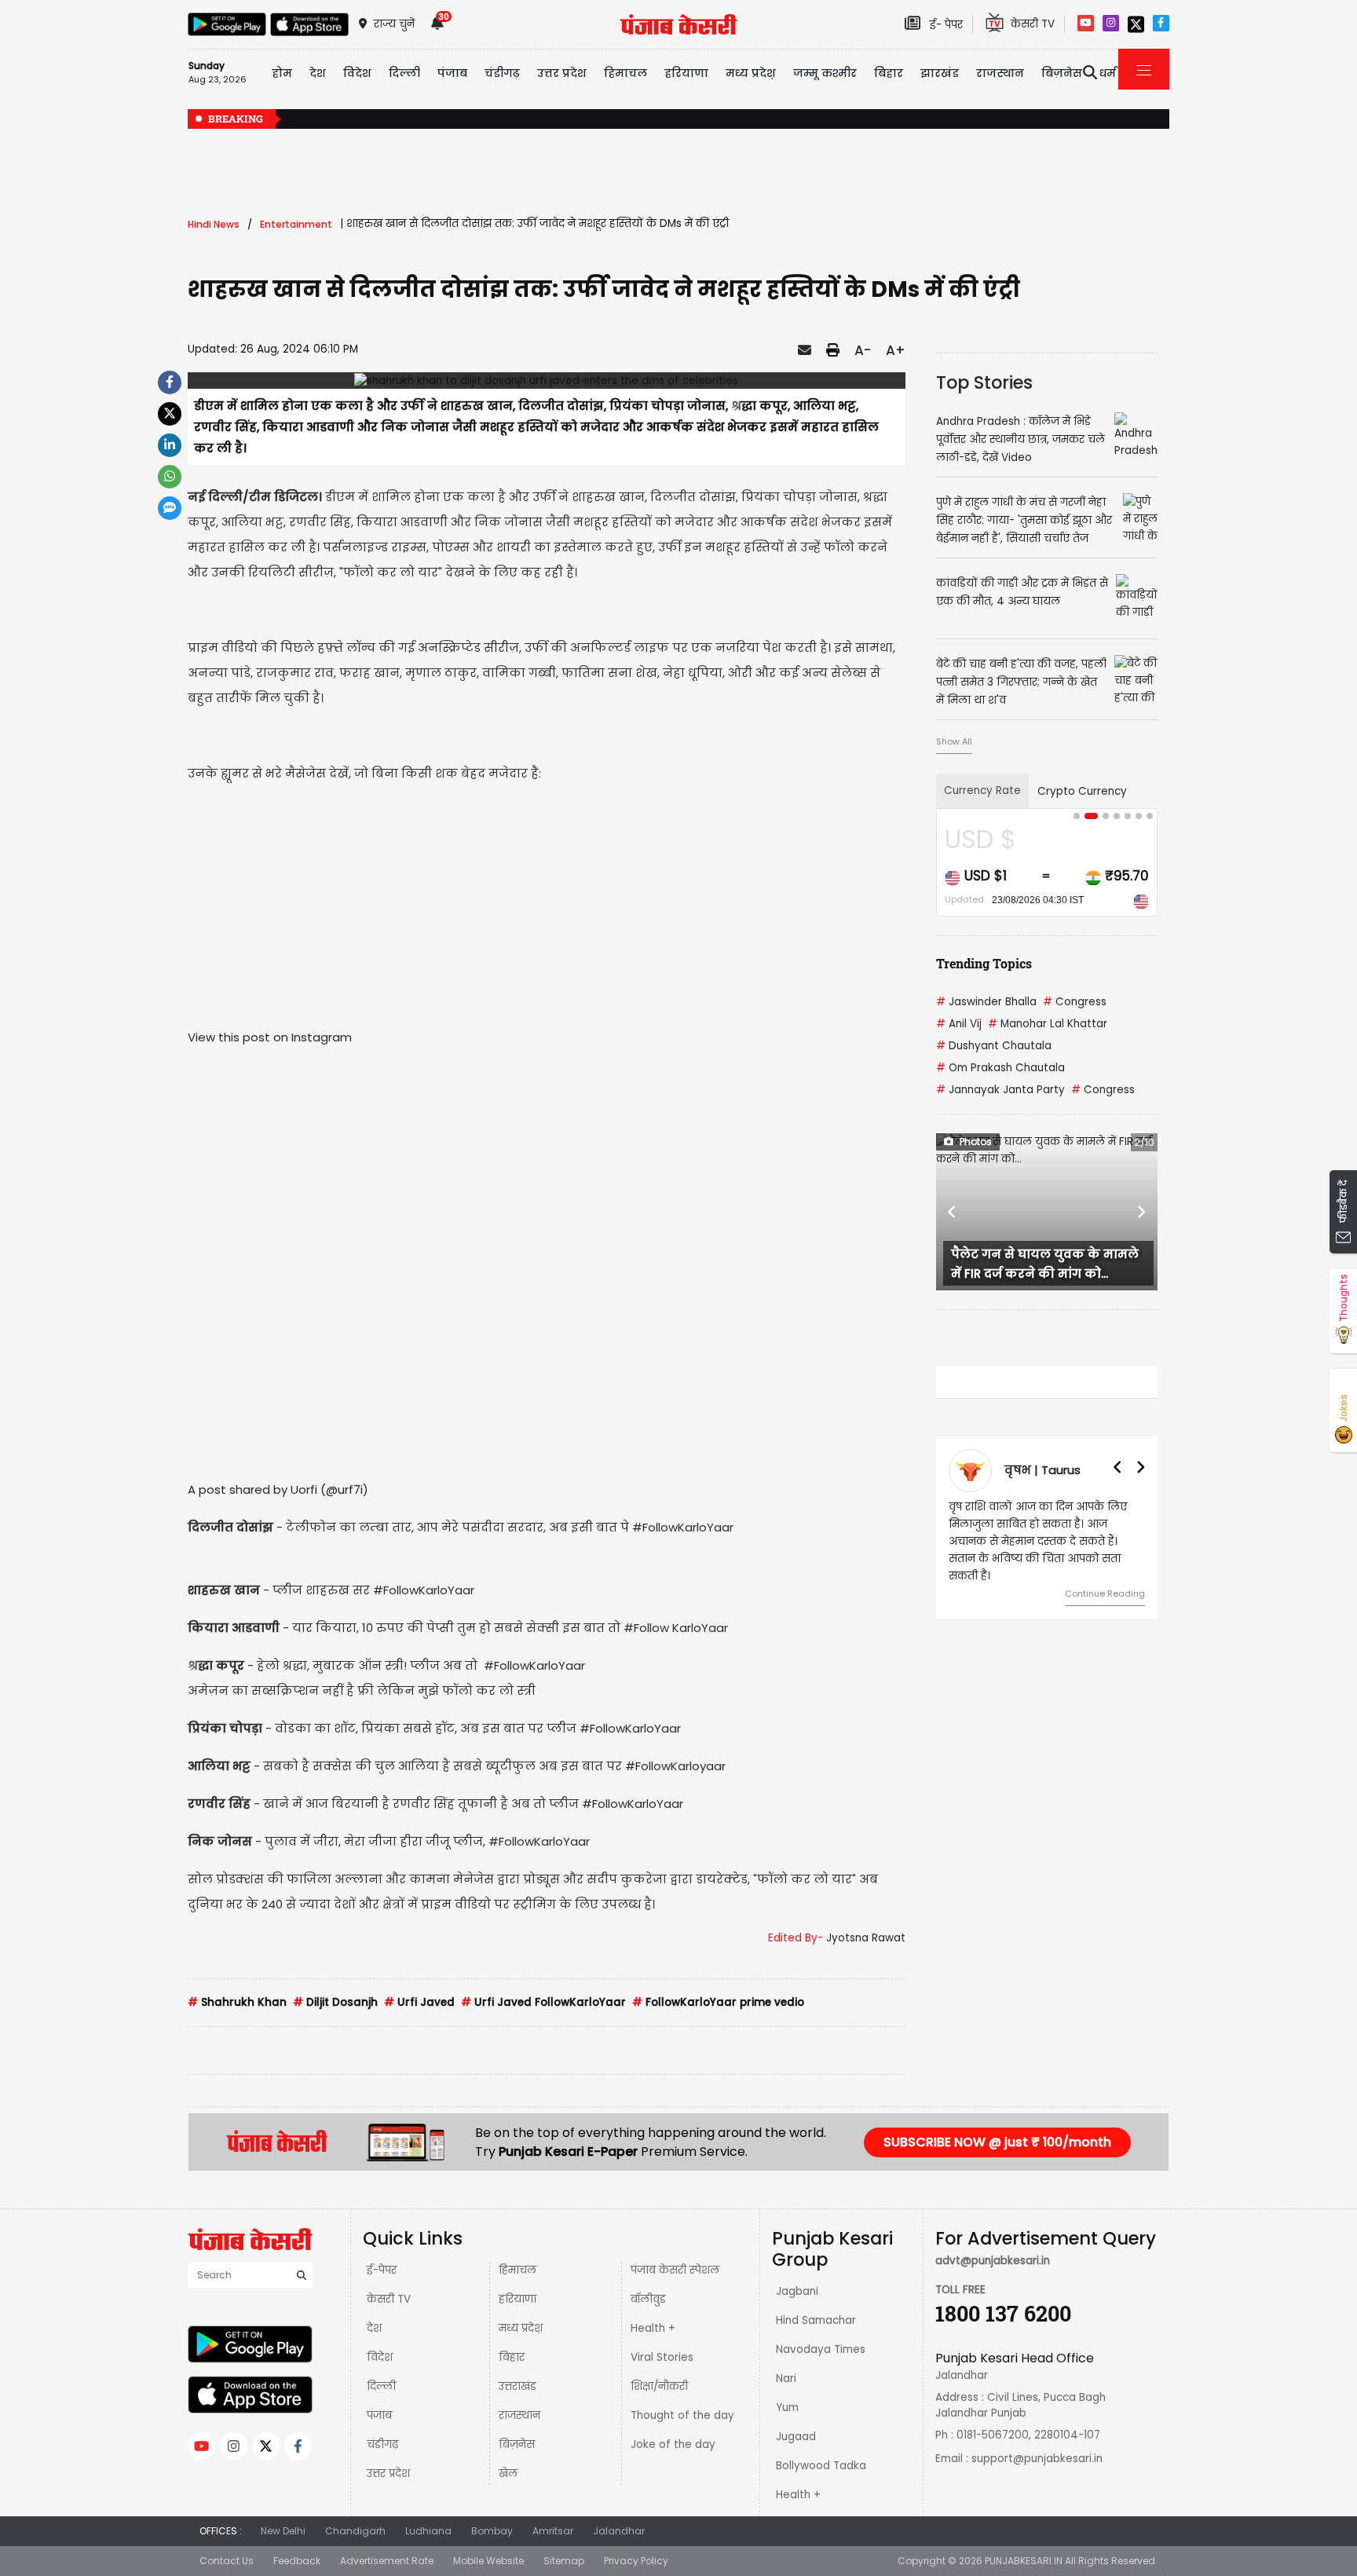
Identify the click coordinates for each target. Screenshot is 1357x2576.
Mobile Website (488, 2561)
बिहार (889, 73)
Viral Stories (662, 2357)
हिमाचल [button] (625, 73)
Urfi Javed (419, 2002)
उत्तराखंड (518, 2386)
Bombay (492, 2531)
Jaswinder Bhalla (986, 1002)
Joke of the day (673, 2444)
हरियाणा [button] (686, 73)
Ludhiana (428, 2531)
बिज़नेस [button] (1062, 73)
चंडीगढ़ (382, 2444)
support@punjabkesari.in (1037, 2459)
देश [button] (318, 73)
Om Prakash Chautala (1000, 1068)
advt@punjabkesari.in (993, 2261)
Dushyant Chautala (994, 1046)
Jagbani (797, 2291)
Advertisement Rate (387, 2561)
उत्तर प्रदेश (562, 73)
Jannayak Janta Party (1000, 1090)
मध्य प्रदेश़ (751, 73)
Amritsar (553, 2531)
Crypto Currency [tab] (1082, 791)
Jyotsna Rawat (866, 1938)
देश (374, 2328)
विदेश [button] (357, 73)
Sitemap (564, 2561)
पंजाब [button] (452, 73)
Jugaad (796, 2437)
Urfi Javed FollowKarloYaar (543, 2002)
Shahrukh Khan (237, 2002)
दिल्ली (404, 73)
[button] (953, 1212)
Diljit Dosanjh (335, 2002)
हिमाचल (518, 2270)
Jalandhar (619, 2531)
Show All (954, 741)
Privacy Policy (636, 2561)
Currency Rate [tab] (982, 790)
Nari (786, 2378)
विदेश (380, 2357)
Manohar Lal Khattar (1048, 1024)
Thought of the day (682, 2415)
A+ (896, 350)
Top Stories (984, 382)
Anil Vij (959, 1024)
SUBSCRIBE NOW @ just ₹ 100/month (997, 2142)
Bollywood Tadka (821, 2466)
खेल (508, 2474)
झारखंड (940, 73)
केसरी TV (389, 2299)
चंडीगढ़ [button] (502, 73)
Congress (1075, 1002)
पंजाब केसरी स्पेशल (675, 2270)
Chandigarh (355, 2531)
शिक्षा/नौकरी (659, 2386)
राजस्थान (519, 2415)
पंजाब (379, 2415)
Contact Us (227, 2561)
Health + (653, 2328)
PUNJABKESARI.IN (1024, 2561)
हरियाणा (518, 2299)
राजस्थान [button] (1000, 73)
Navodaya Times (821, 2349)
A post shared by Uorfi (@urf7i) (278, 1489)
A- (863, 350)
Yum (787, 2408)
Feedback (297, 2561)
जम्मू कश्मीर (825, 73)
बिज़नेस (517, 2444)
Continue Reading (1105, 1594)
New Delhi (283, 2531)
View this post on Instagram (270, 1037)
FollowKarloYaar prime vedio (718, 2002)
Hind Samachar (816, 2320)
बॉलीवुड (648, 2299)
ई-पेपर (382, 2270)
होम (282, 73)
